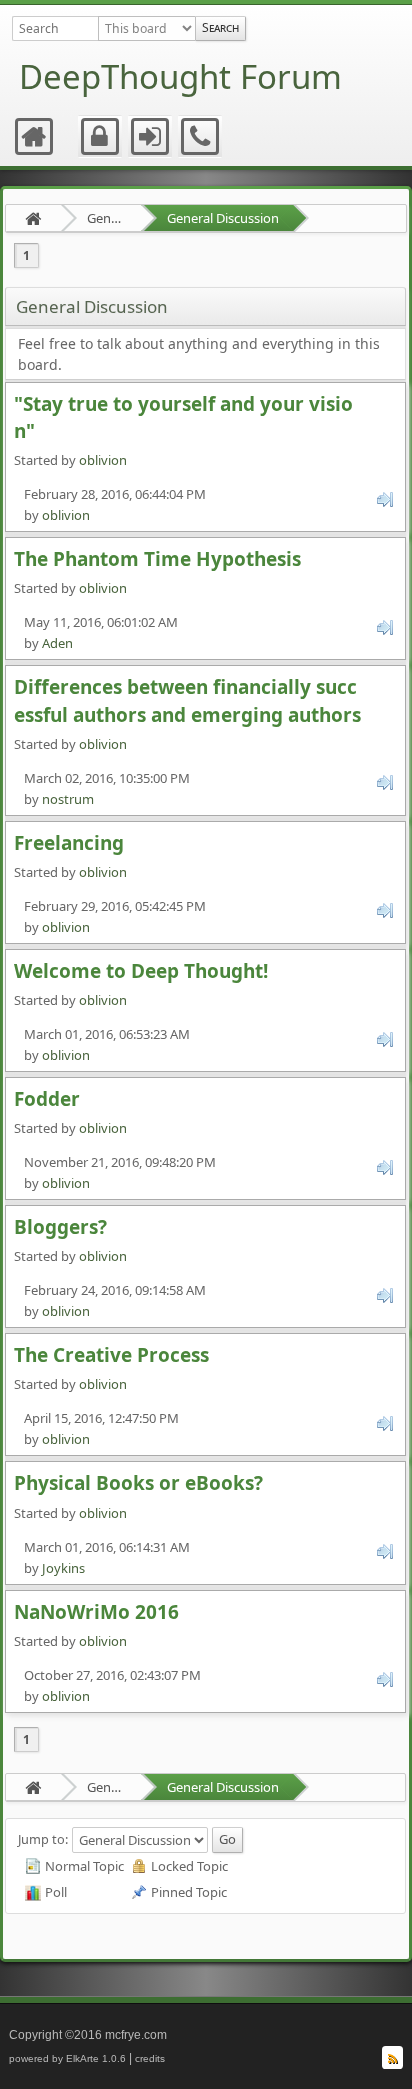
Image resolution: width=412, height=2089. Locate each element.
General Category (106, 218)
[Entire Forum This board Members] (146, 28)
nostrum (68, 799)
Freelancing (69, 843)
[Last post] (385, 498)
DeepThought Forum (180, 76)
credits (150, 2058)
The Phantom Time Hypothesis (157, 559)
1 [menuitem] (26, 255)
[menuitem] (35, 137)
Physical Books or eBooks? (138, 1483)
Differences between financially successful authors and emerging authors (187, 700)
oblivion (103, 460)
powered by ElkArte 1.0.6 (67, 2058)
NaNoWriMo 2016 (96, 1612)
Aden (57, 643)
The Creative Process (111, 1355)
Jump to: (43, 1839)
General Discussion (223, 218)
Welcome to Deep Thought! (141, 971)
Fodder (47, 1099)
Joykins (63, 1568)
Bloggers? (60, 1227)
